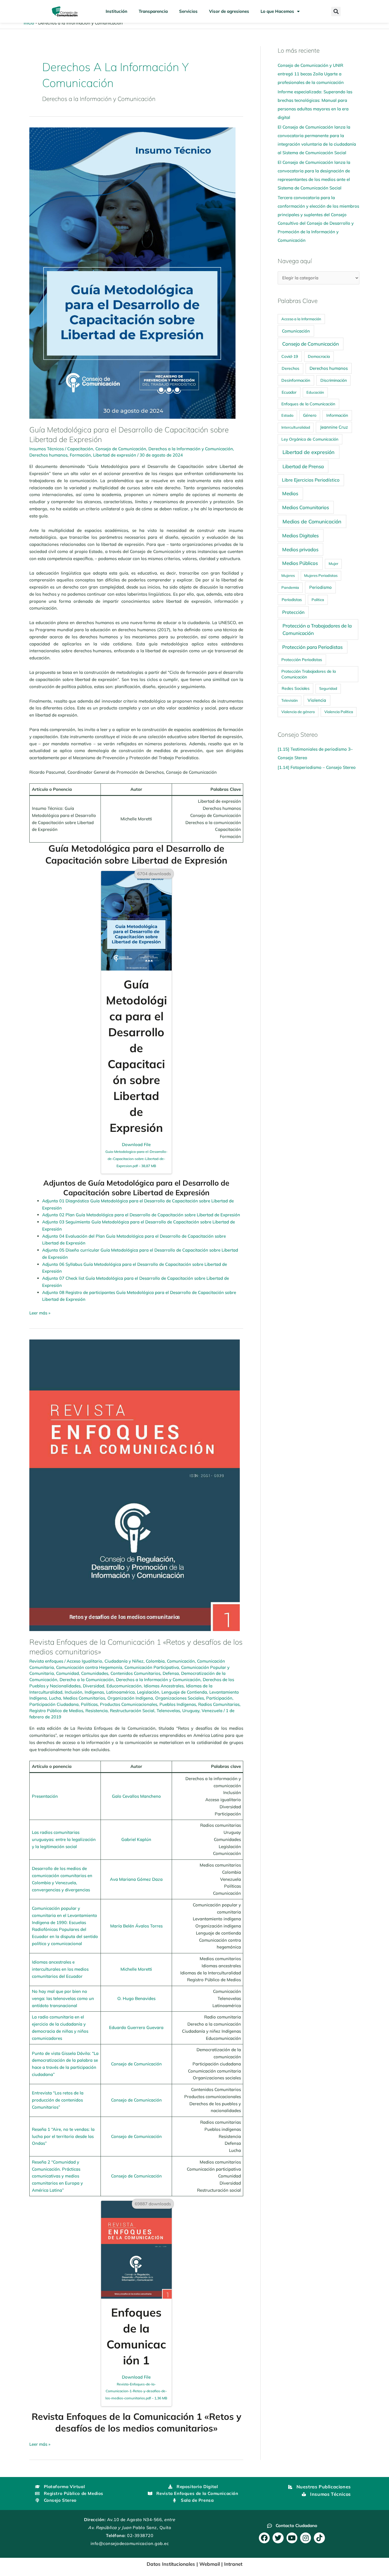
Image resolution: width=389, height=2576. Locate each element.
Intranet (233, 2564)
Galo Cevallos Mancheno (136, 1796)
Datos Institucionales (171, 2564)
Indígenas (94, 1692)
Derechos (290, 368)
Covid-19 (290, 356)
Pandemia (290, 587)
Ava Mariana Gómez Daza (136, 1879)
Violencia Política (339, 712)
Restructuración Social (132, 1711)
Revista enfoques (46, 1661)
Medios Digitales (300, 535)
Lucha (55, 1698)
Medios (290, 493)
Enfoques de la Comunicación (308, 404)
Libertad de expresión (115, 455)
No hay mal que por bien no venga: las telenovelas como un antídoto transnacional (63, 1998)
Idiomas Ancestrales (164, 1686)
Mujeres (288, 575)
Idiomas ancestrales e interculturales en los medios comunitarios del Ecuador (60, 1969)
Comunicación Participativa (152, 1667)
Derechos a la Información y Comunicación (191, 449)
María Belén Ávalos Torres (136, 1926)
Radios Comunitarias (219, 1704)
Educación (315, 392)
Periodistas (292, 600)
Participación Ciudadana (54, 1704)
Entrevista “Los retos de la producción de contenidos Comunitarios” (58, 2100)
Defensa (171, 1673)
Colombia (155, 1661)
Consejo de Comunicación (121, 449)
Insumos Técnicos (47, 449)
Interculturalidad (296, 427)
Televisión (290, 700)
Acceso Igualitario (84, 1661)
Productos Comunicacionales (129, 1704)
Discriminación (334, 380)
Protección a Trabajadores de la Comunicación (317, 629)
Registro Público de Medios (56, 1711)
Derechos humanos (48, 455)
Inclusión (73, 1692)
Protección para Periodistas (312, 647)
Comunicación (181, 1661)
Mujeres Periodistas (321, 575)
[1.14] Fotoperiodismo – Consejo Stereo (317, 767)
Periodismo (321, 587)
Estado (287, 415)
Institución (116, 11)
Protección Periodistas (302, 660)
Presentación (45, 1796)
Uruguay (191, 1711)
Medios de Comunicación (312, 521)
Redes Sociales (296, 688)
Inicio (29, 23)
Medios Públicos (300, 563)
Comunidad (67, 1673)
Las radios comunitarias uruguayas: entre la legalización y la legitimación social (64, 1839)
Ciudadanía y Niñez (124, 1661)
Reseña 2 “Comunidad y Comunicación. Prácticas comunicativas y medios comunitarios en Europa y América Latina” (57, 2176)
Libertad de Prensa (303, 466)
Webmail (210, 2564)
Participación (219, 1698)
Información (337, 415)
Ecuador (289, 392)
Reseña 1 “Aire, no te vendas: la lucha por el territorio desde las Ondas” (63, 2136)
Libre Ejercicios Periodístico (311, 480)
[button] (336, 12)
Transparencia (153, 11)
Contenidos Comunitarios (135, 1673)
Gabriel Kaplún (136, 1839)
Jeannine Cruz (334, 427)
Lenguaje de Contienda (184, 1692)
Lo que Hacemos (277, 11)
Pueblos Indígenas (178, 1704)
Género (310, 415)
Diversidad (94, 1686)
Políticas (89, 1704)
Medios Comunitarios (84, 1698)
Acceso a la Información (301, 319)
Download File (136, 1155)
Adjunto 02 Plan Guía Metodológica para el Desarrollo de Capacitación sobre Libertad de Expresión (141, 1215)
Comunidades (95, 1673)
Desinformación (296, 380)
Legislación (148, 1692)
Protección (293, 612)
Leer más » (40, 1313)
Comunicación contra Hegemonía (89, 1667)
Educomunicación (124, 1686)
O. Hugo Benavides (136, 1998)
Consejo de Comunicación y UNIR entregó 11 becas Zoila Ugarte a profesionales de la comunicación (311, 74)
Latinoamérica (120, 1692)
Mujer (333, 563)
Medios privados (300, 549)
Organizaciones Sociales (180, 1698)
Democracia (319, 356)
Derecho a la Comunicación (87, 1680)
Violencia (317, 700)
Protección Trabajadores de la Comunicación (309, 674)
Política (318, 600)
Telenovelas (168, 1711)
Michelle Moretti (136, 1969)
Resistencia (97, 1711)
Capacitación (80, 449)
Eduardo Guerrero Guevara (136, 2027)
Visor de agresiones (229, 11)
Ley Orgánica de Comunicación (310, 439)
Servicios (188, 11)
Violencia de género (298, 712)
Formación (80, 455)
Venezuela (212, 1711)
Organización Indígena (130, 1698)
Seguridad (328, 688)
